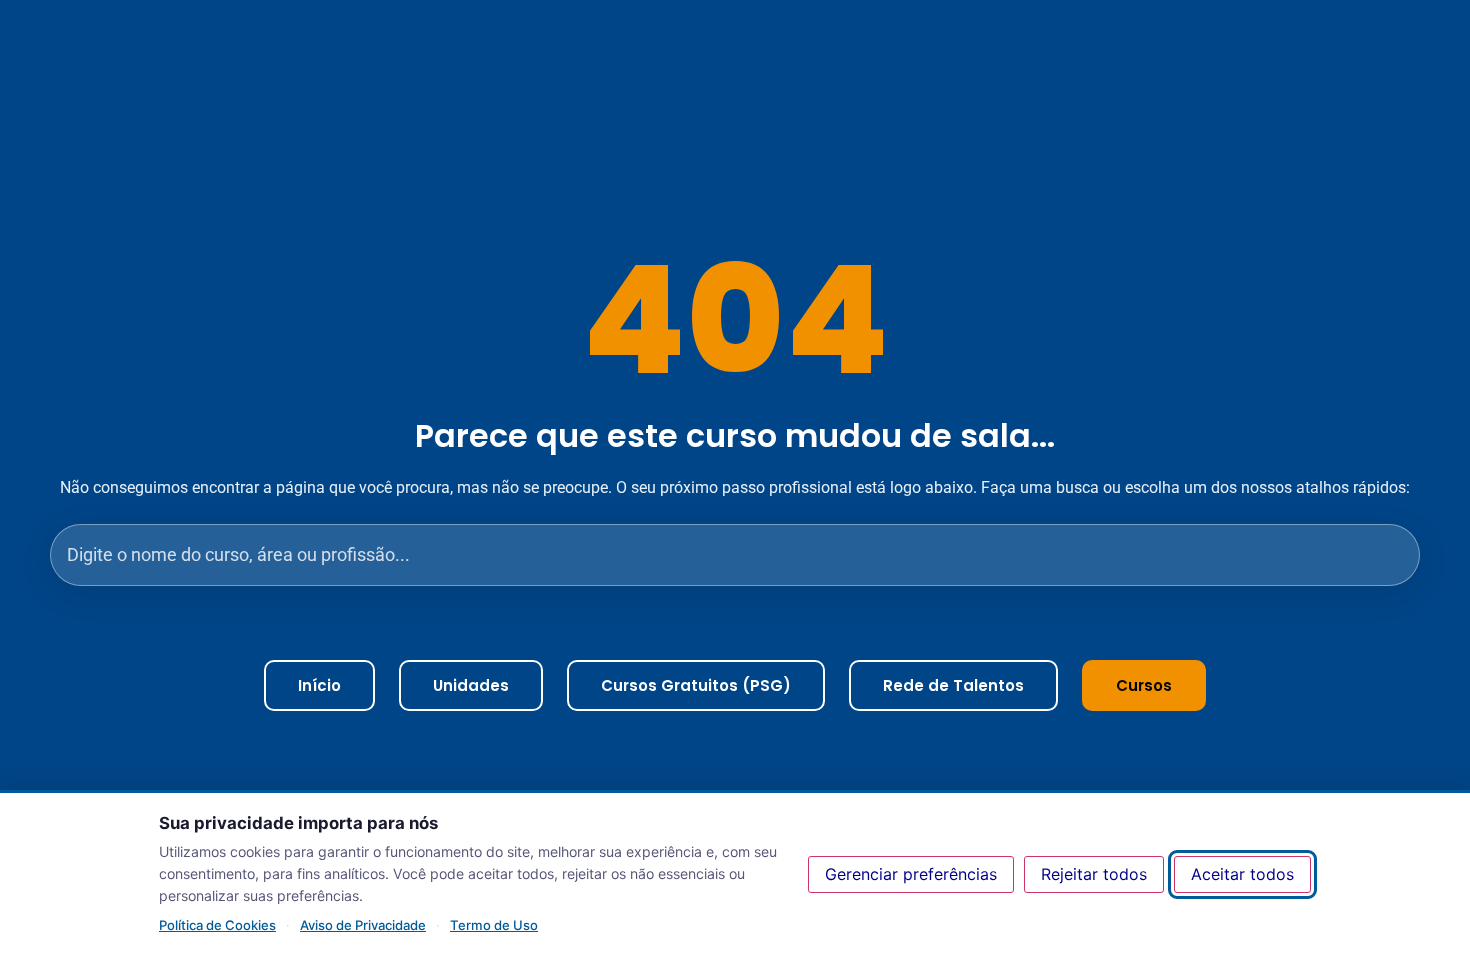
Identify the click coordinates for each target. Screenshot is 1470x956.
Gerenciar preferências (911, 874)
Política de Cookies (217, 925)
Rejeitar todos (1094, 874)
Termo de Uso (494, 925)
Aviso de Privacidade (363, 925)
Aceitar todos (1242, 874)
